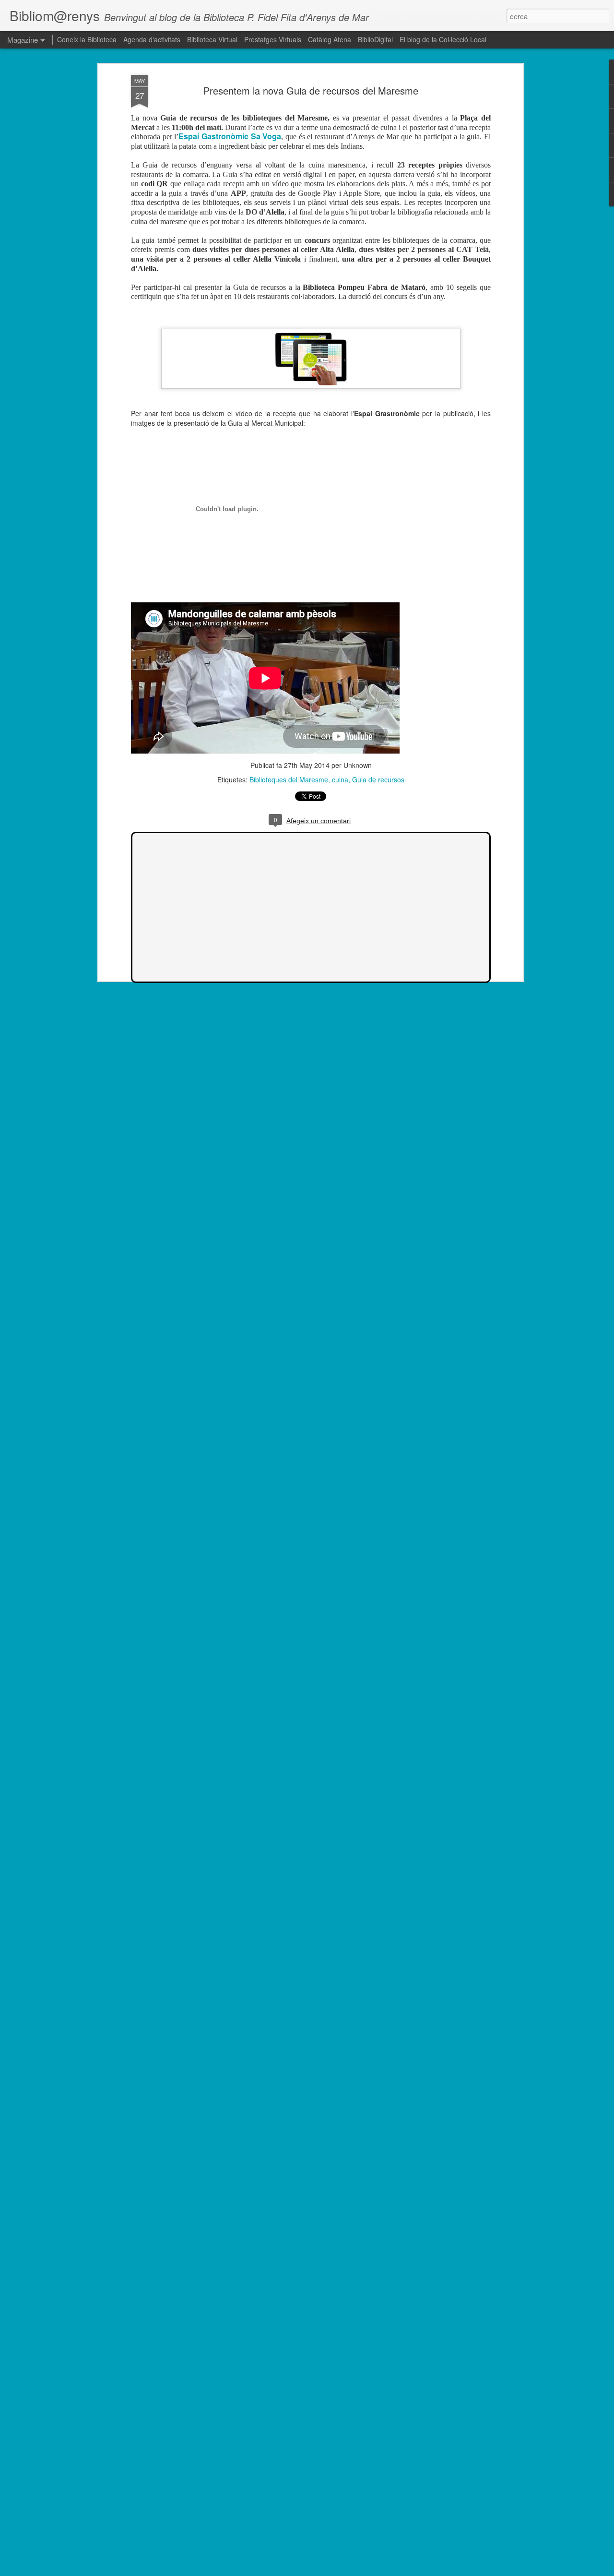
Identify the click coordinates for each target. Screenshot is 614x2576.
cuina (340, 779)
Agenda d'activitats (152, 39)
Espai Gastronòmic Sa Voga (230, 136)
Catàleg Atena (331, 39)
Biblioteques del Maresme (289, 779)
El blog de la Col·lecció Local (443, 39)
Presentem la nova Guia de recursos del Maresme (311, 90)
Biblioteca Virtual (212, 39)
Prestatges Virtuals (274, 39)
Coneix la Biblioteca (87, 39)
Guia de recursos (378, 779)
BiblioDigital (375, 39)
